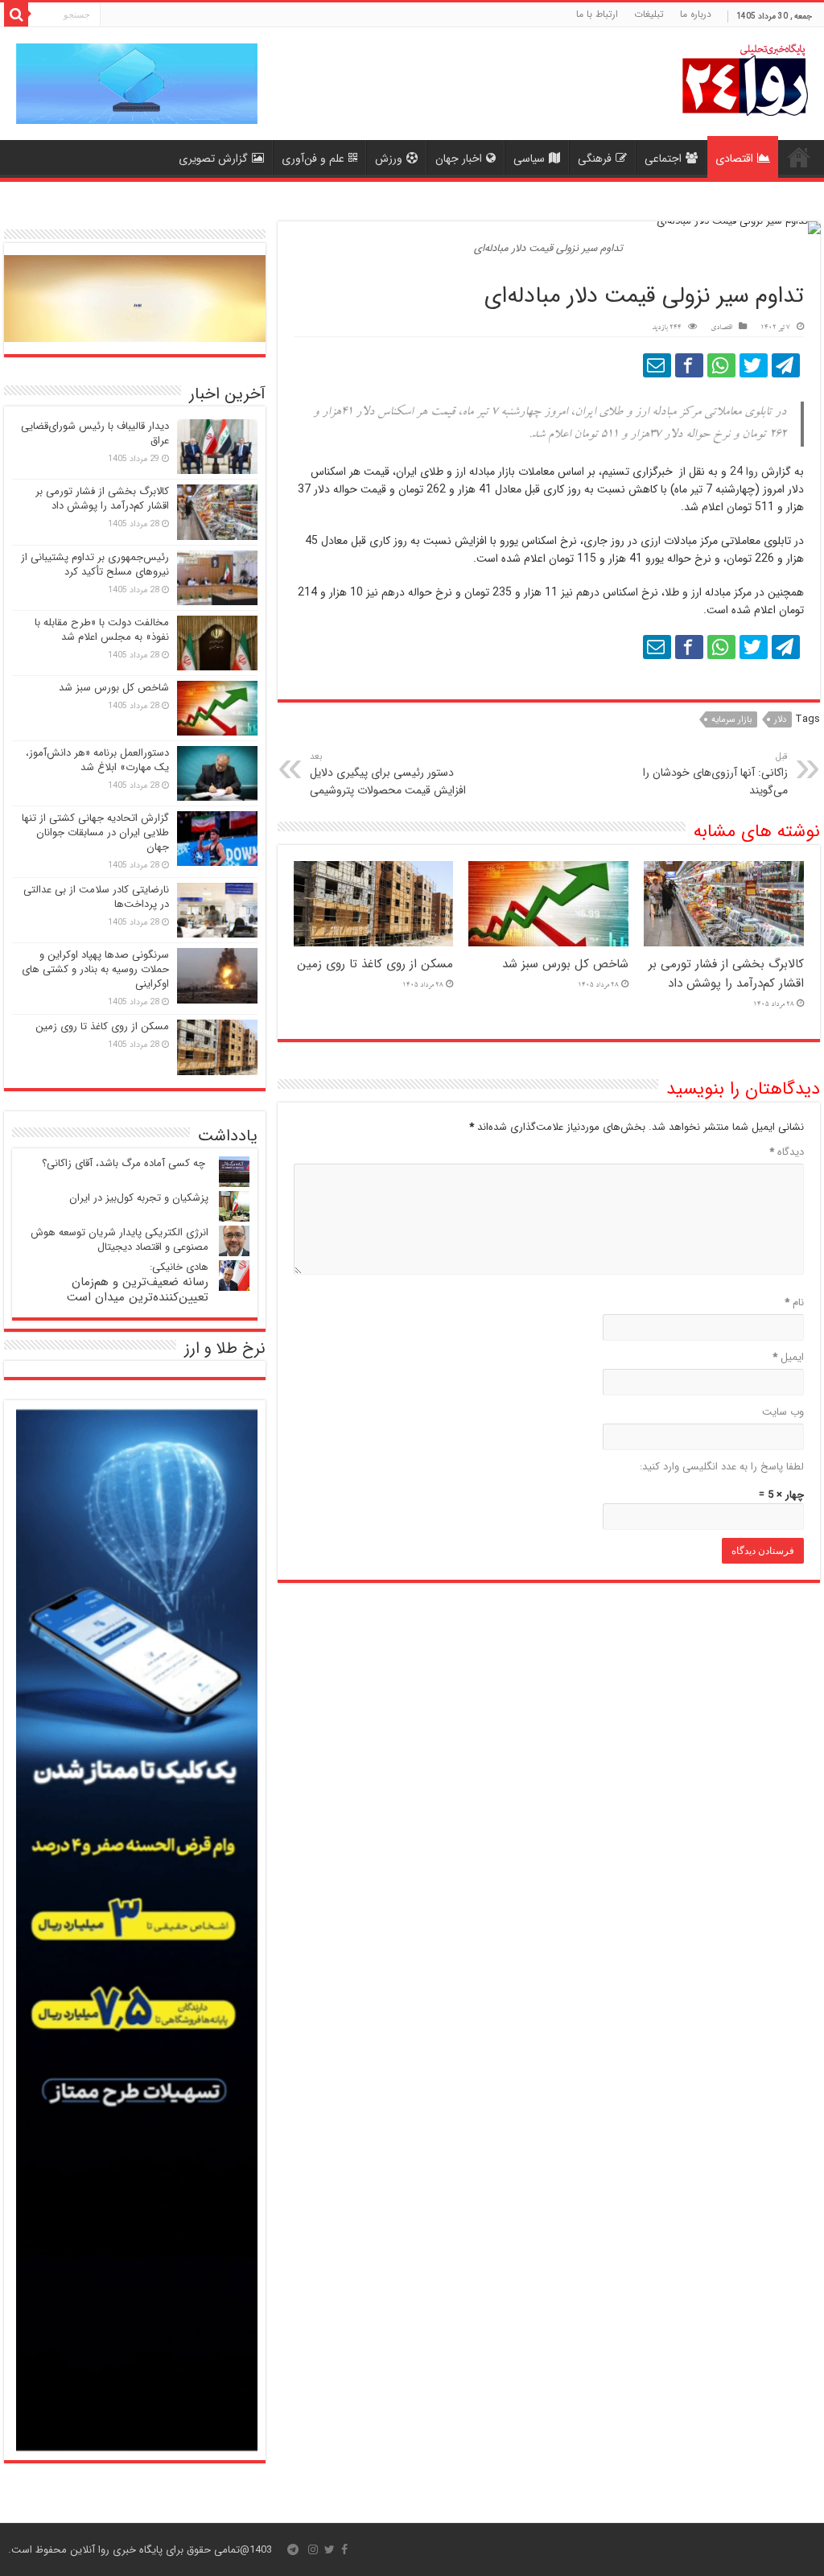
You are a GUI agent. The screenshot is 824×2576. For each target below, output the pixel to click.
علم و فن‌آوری (313, 159)
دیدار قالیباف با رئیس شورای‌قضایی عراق (95, 433)
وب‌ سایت (783, 1412)
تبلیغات (649, 14)
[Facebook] (344, 2549)
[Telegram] (293, 2549)
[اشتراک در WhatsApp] (721, 365)
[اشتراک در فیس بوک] (689, 365)
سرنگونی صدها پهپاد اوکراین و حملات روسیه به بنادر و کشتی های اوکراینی (95, 969)
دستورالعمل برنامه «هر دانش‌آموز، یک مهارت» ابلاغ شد (97, 760)
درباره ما (696, 14)
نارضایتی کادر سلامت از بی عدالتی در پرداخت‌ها (96, 897)
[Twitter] (330, 2549)
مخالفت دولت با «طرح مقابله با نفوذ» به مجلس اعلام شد (102, 630)
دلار (780, 720)
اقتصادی (734, 159)
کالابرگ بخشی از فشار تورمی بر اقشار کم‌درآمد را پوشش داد (726, 974)
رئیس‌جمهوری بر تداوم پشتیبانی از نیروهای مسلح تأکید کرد (95, 565)
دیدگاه (787, 1152)
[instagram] (313, 2549)
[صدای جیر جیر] (754, 365)
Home (799, 157)
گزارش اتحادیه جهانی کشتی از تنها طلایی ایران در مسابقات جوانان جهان (95, 833)
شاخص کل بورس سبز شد (565, 964)
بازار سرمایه (731, 720)
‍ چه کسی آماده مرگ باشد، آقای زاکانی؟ (125, 1163)
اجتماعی (663, 159)
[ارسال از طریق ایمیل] (657, 365)
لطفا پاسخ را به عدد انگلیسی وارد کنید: (722, 1467)
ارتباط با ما (597, 14)
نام (794, 1302)
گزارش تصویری (213, 159)
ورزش (389, 159)
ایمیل (788, 1357)
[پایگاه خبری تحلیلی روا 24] (745, 78)
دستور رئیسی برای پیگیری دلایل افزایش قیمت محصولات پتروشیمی (388, 774)
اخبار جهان (459, 159)
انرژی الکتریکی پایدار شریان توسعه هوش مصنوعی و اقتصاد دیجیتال (119, 1240)
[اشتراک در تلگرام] (786, 365)
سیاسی (529, 159)
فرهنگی (595, 159)
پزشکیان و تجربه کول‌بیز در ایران (139, 1198)
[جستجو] (16, 14)
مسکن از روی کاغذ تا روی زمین (375, 964)
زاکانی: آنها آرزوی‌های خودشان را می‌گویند (715, 774)
